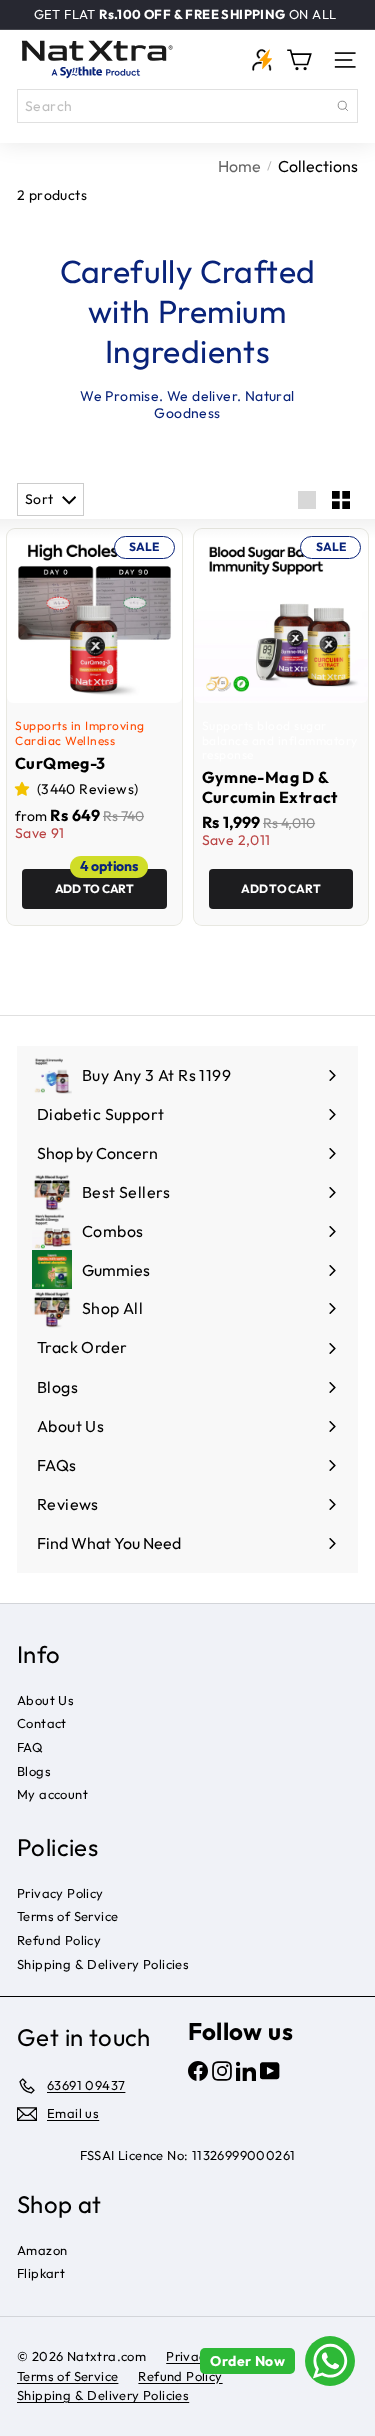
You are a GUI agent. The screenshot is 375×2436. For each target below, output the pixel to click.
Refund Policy (59, 1940)
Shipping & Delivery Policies (103, 1964)
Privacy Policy (60, 1893)
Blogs (34, 1771)
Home (239, 166)
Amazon (42, 2250)
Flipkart (41, 2273)
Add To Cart (94, 888)
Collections (318, 166)
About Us (45, 1700)
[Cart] (299, 60)
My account (52, 1794)
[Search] (343, 106)
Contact (42, 1723)
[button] (24, 789)
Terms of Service (67, 1916)
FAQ (30, 1747)
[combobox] (187, 106)
